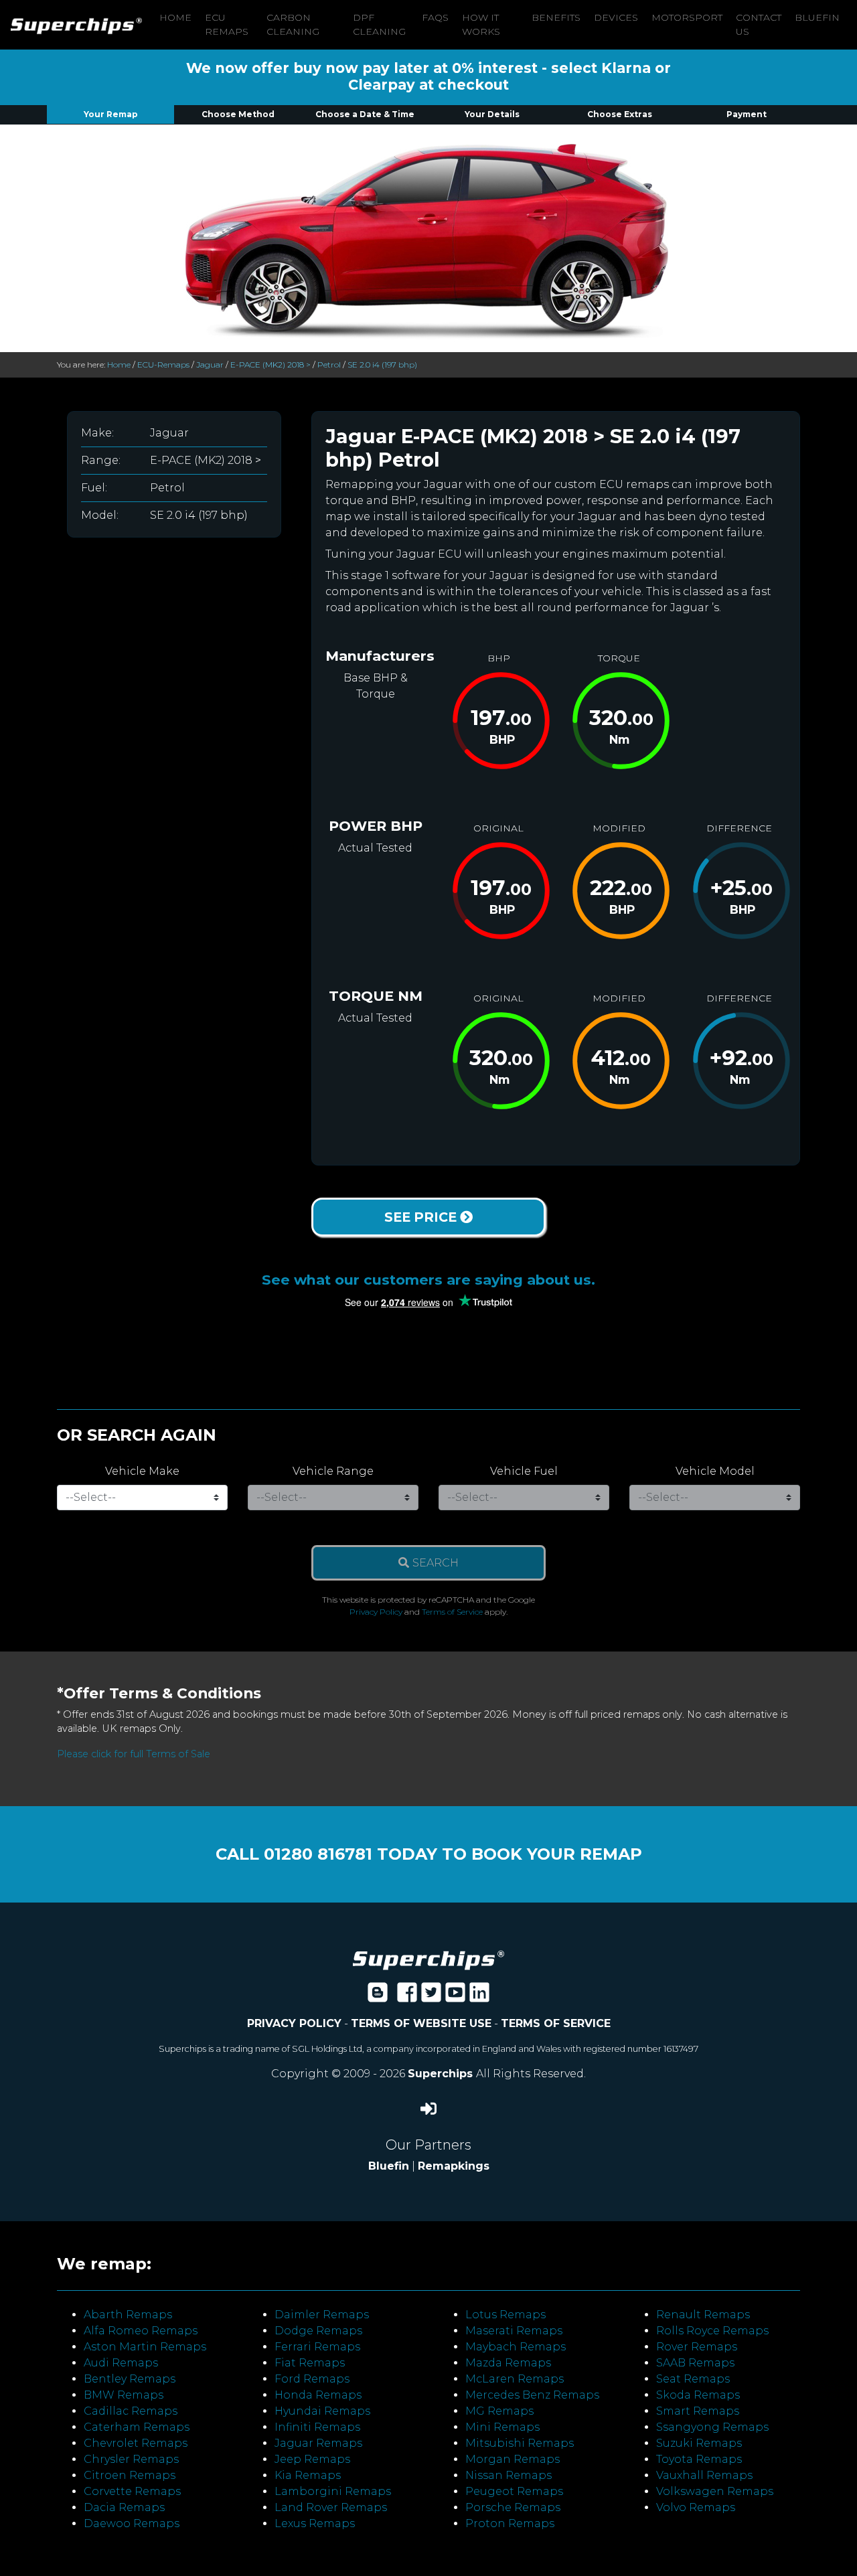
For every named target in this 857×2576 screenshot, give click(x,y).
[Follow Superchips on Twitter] (431, 1997)
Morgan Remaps (513, 2459)
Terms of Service (452, 1612)
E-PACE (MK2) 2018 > (270, 365)
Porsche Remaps (513, 2507)
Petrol (329, 365)
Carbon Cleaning (293, 24)
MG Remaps (499, 2411)
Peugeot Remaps (514, 2491)
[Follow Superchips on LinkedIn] (479, 1997)
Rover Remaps (697, 2347)
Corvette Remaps (132, 2491)
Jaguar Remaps (318, 2443)
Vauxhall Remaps (704, 2475)
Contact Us (759, 24)
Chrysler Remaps (131, 2459)
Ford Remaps (312, 2379)
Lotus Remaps (505, 2315)
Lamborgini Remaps (333, 2491)
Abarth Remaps (128, 2315)
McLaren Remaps (515, 2379)
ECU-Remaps (163, 365)
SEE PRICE (422, 1217)
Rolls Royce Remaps (712, 2331)
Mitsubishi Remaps (520, 2443)
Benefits (556, 17)
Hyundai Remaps (322, 2411)
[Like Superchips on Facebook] (407, 1997)
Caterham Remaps (137, 2427)
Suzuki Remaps (699, 2443)
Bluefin (817, 17)
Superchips (442, 2074)
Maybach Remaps (516, 2347)
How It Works (481, 24)
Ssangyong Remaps (712, 2427)
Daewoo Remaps (132, 2523)
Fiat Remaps (310, 2363)
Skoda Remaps (698, 2395)
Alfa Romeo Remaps (141, 2331)
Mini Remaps (502, 2427)
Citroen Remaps (130, 2475)
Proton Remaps (510, 2523)
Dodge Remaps (318, 2331)
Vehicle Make (142, 1471)
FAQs (435, 17)
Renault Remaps (703, 2315)
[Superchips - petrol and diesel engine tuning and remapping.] (428, 1960)
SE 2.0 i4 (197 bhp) (382, 365)
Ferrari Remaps (317, 2347)
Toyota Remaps (699, 2459)
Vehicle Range (333, 1471)
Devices (616, 17)
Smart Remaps (698, 2411)
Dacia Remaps (124, 2507)
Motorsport (687, 17)
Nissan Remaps (509, 2475)
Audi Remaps (121, 2363)
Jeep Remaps (312, 2459)
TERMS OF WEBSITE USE (421, 2023)
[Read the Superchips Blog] (378, 1997)
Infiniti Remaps (317, 2427)
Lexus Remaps (315, 2523)
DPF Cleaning (379, 24)
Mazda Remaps (508, 2363)
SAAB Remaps (695, 2363)
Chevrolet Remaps (136, 2443)
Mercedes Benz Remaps (532, 2395)
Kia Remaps (308, 2475)
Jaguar (210, 365)
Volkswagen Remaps (715, 2491)
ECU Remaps (227, 24)
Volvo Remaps (696, 2507)
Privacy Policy (376, 1612)
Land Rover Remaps (331, 2507)
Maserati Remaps (514, 2331)
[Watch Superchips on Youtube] (455, 1997)
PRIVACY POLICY (294, 2023)
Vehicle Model (715, 1471)
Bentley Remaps (130, 2379)
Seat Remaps (693, 2379)
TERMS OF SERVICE (556, 2023)
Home (175, 17)
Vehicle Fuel (524, 1471)
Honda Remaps (318, 2395)
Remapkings (454, 2166)
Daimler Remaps (322, 2315)
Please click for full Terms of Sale (134, 1754)
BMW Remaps (124, 2395)
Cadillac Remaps (131, 2411)
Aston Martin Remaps (145, 2347)
